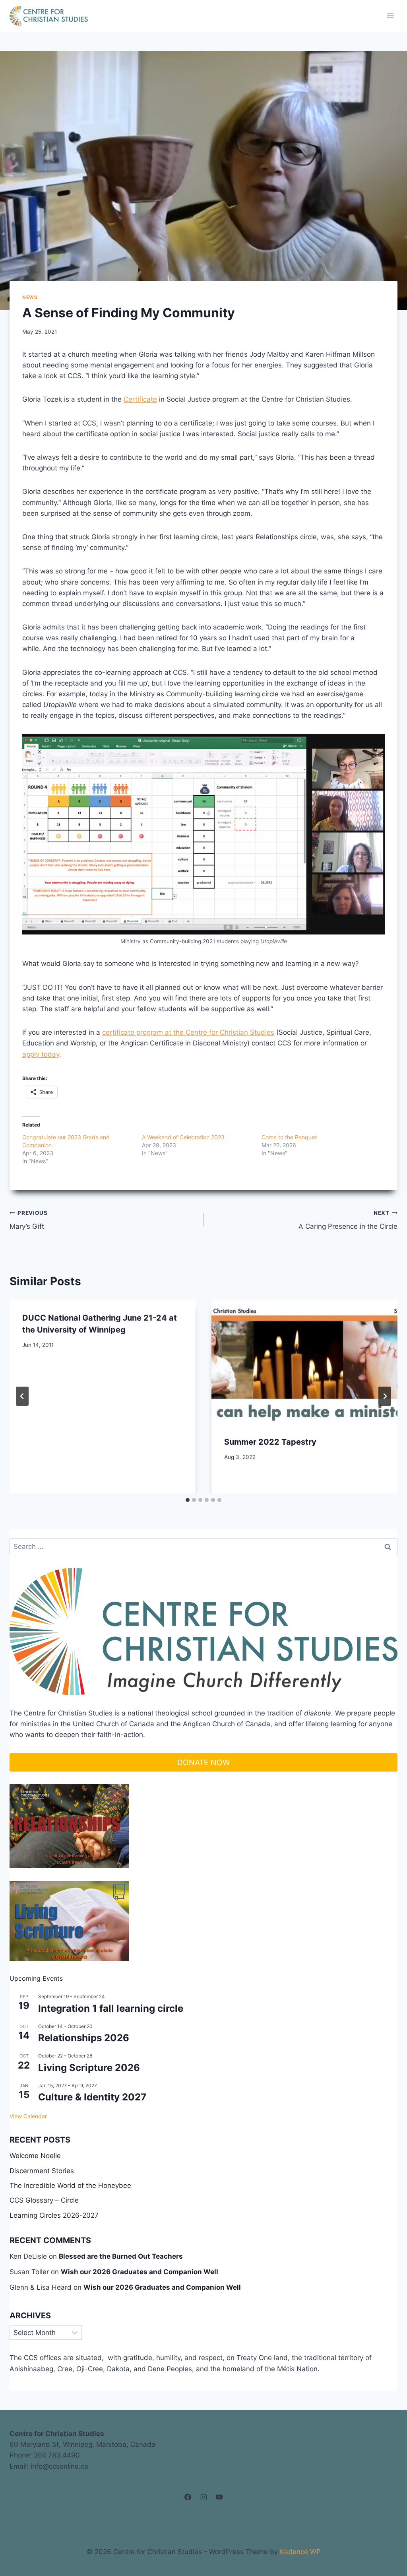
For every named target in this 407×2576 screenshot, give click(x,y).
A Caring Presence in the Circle (348, 1220)
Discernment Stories (42, 2171)
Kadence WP (300, 2552)
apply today (41, 1054)
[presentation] (304, 1361)
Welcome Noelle (35, 2156)
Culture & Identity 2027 (92, 2097)
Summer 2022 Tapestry (270, 1442)
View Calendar (28, 2116)
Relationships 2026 (84, 2038)
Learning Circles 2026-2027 (54, 2215)
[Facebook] (188, 2497)
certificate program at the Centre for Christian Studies (188, 1032)
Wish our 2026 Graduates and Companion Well (140, 2272)
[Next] (385, 1396)
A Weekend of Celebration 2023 (183, 1137)
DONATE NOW (203, 1762)
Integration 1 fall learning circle (111, 2008)
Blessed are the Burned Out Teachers (121, 2256)
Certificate (140, 399)
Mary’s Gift (29, 1220)
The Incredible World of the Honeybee (70, 2186)
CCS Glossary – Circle (44, 2200)
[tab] (188, 1500)
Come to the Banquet (289, 1137)
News (30, 297)
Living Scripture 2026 (89, 2068)
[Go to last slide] (22, 1396)
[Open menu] (390, 16)
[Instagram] (203, 2497)
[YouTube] (219, 2497)
